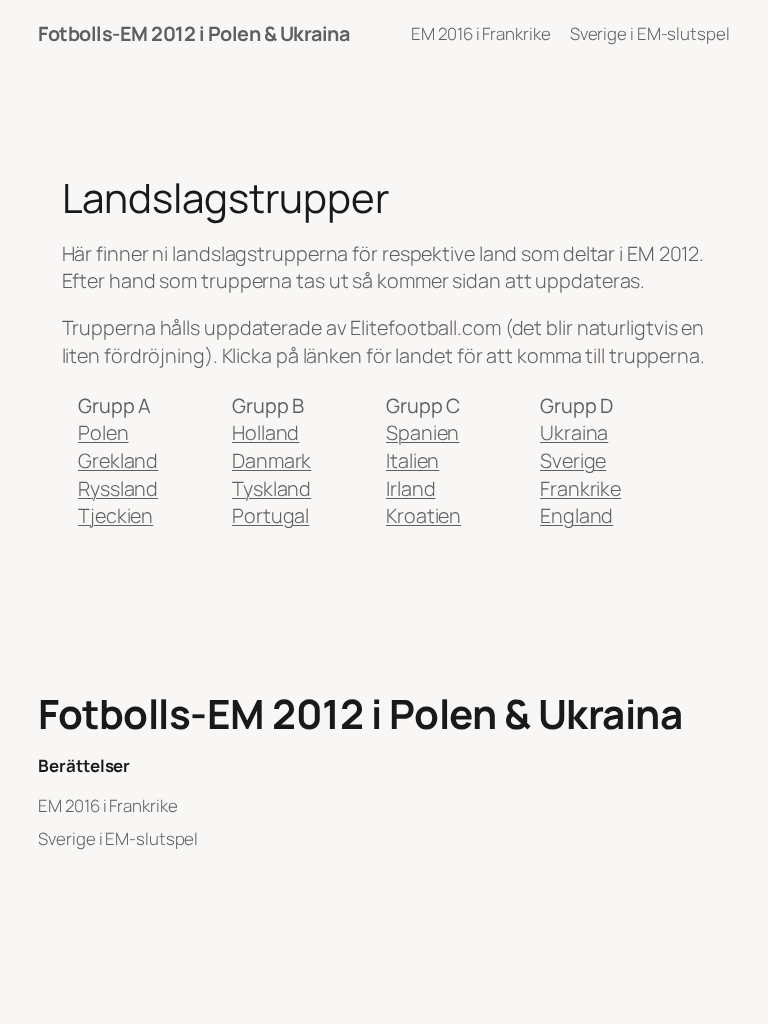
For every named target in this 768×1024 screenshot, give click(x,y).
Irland (410, 488)
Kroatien (423, 515)
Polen (103, 432)
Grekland (118, 460)
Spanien (422, 432)
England (576, 515)
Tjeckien (115, 515)
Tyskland (271, 488)
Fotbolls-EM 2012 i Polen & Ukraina (193, 33)
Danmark (271, 460)
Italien (412, 460)
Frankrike (580, 488)
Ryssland (118, 488)
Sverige (573, 460)
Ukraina (574, 432)
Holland (265, 432)
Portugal (270, 515)
